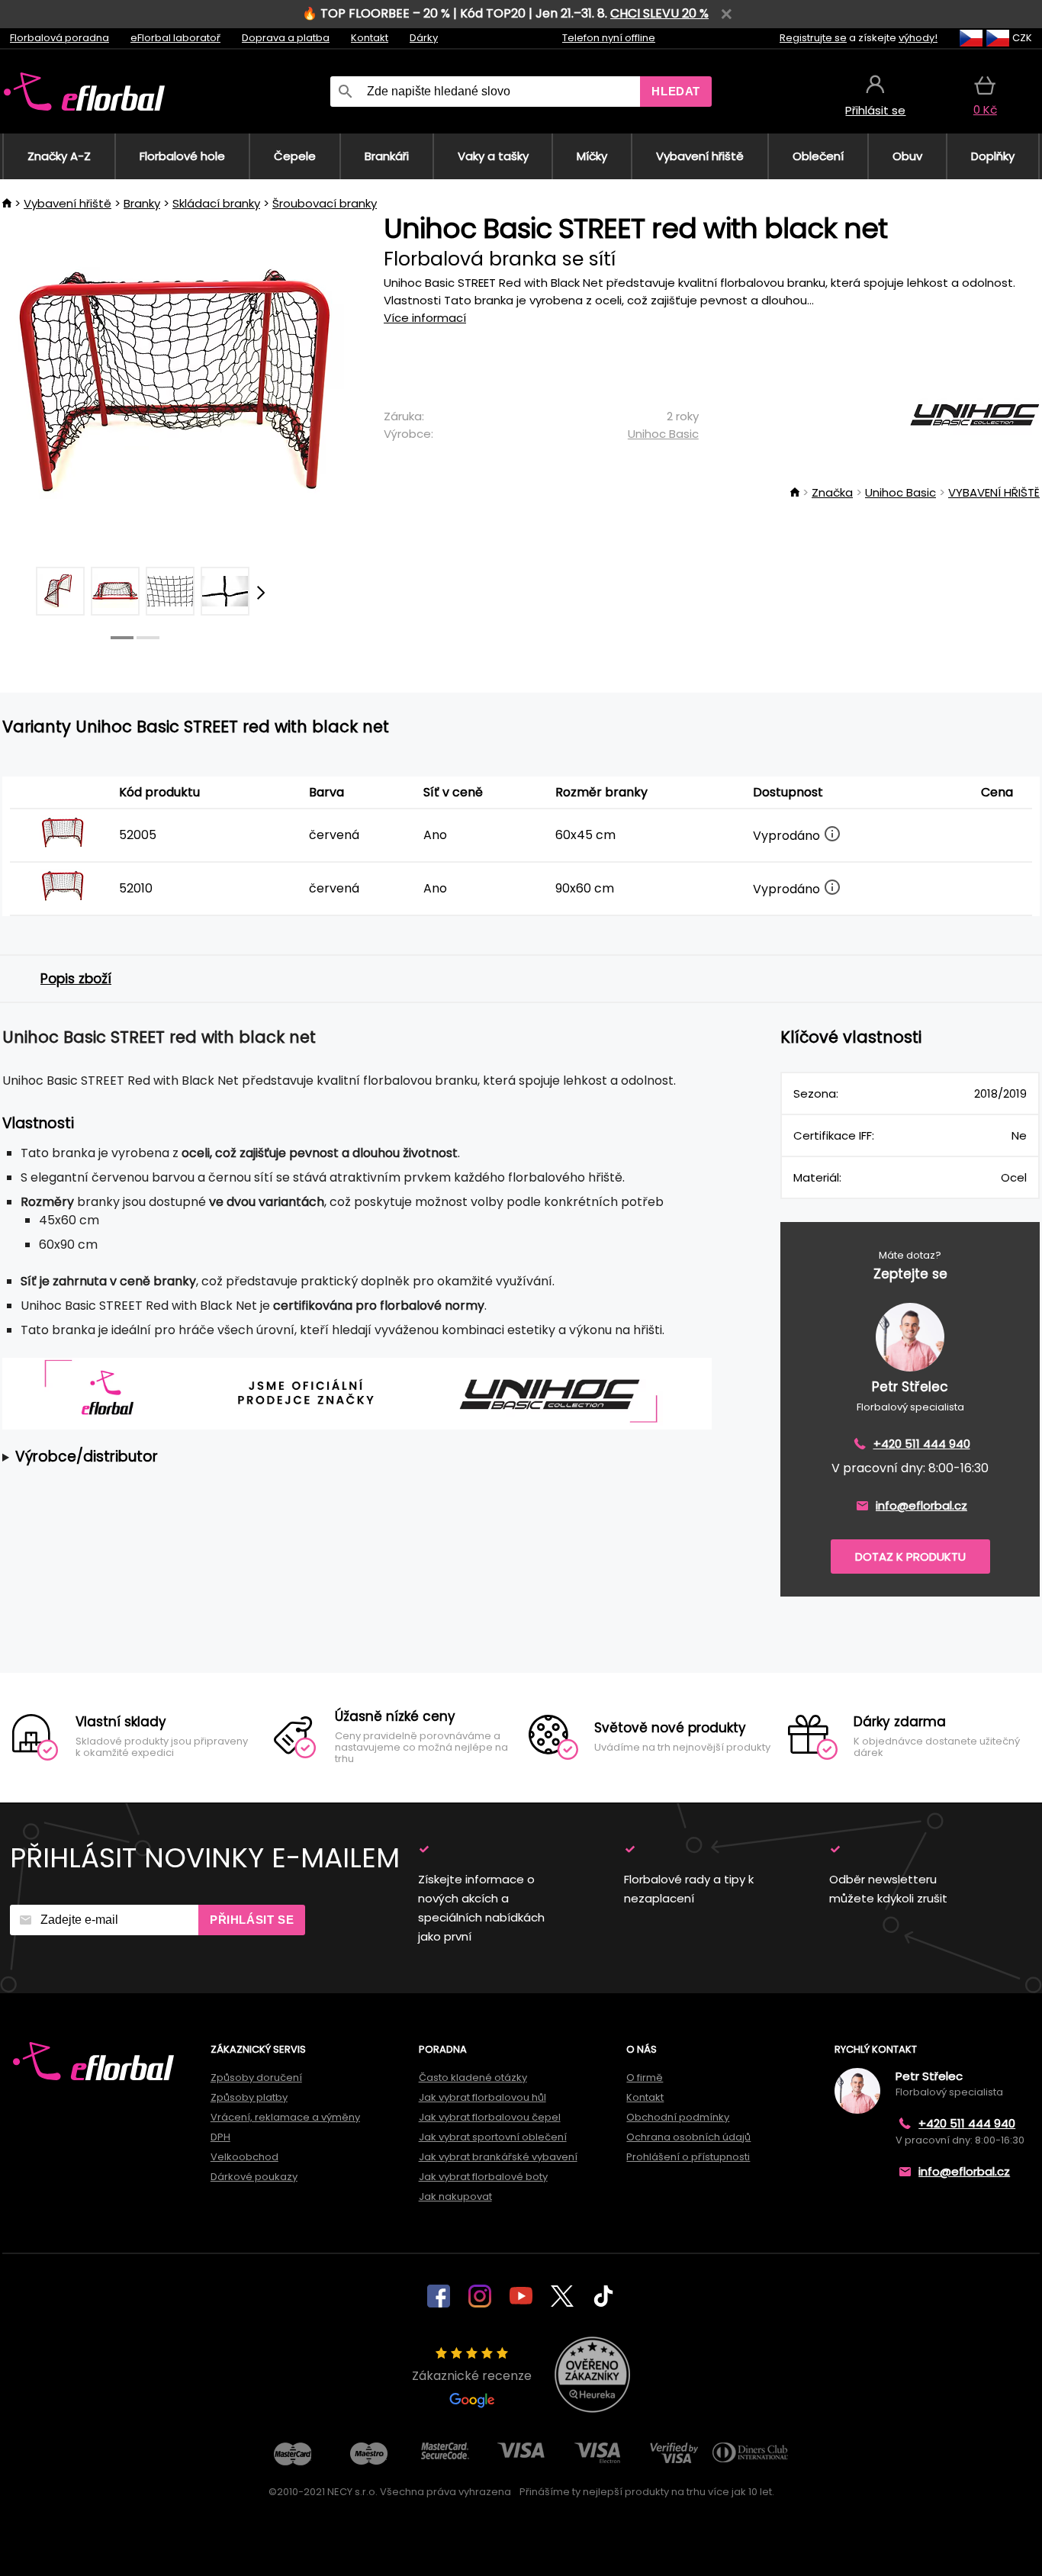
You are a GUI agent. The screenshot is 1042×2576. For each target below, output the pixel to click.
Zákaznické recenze (472, 2376)
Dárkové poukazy (254, 2177)
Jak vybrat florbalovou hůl (482, 2097)
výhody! (918, 38)
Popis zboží (76, 979)
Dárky (424, 38)
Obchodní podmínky (678, 2117)
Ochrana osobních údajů (688, 2137)
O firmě (645, 2078)
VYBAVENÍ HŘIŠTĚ (994, 492)
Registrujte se (813, 38)
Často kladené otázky (473, 2078)
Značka (832, 492)
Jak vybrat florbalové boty (483, 2177)
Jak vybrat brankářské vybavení (498, 2157)
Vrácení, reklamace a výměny (285, 2117)
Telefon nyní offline (609, 38)
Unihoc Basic (663, 434)
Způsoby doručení (256, 2078)
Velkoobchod (244, 2157)
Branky (142, 203)
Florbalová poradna (59, 38)
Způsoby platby (249, 2097)
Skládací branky (216, 203)
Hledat (676, 91)
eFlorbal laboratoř (175, 38)
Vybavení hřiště (68, 203)
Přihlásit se (252, 1920)
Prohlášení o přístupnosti (688, 2157)
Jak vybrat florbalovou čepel (490, 2117)
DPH (220, 2137)
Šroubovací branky (325, 203)
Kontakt (370, 38)
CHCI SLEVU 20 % (659, 13)
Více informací (425, 318)
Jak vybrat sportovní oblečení (493, 2137)
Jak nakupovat (455, 2197)
